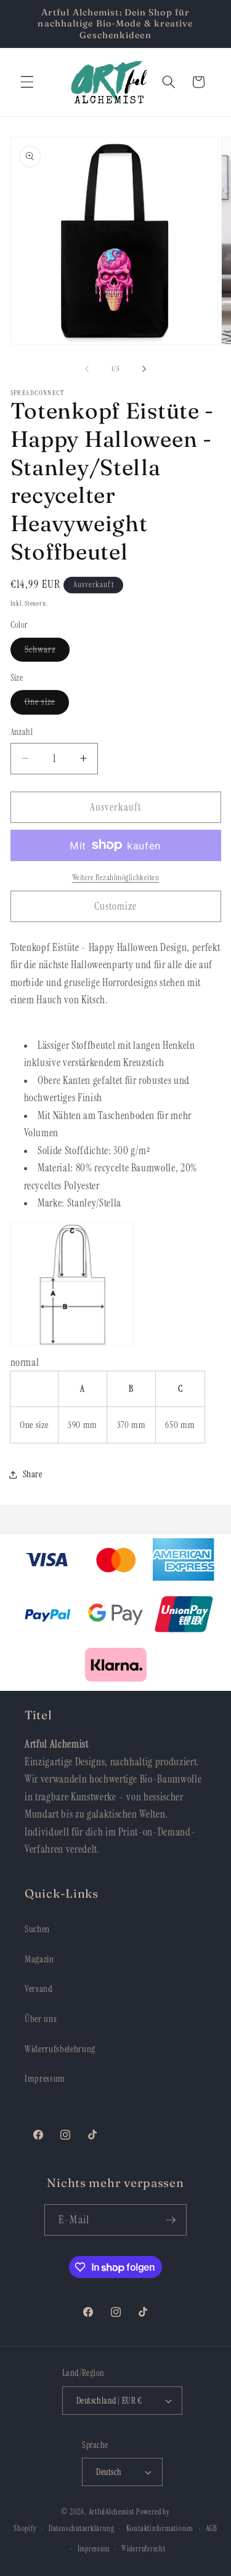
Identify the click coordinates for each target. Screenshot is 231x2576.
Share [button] (33, 1474)
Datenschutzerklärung (81, 2529)
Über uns (41, 2019)
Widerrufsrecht (144, 2549)
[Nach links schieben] (87, 369)
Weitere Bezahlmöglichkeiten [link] (116, 877)
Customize (116, 906)
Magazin (39, 1959)
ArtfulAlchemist (112, 2512)
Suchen (37, 1929)
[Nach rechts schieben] (144, 369)
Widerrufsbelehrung (60, 2049)
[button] (27, 82)
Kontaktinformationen (160, 2529)
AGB (212, 2529)
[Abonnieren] (171, 2220)
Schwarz (47, 652)
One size (47, 704)
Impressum (45, 2079)
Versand (39, 1989)
